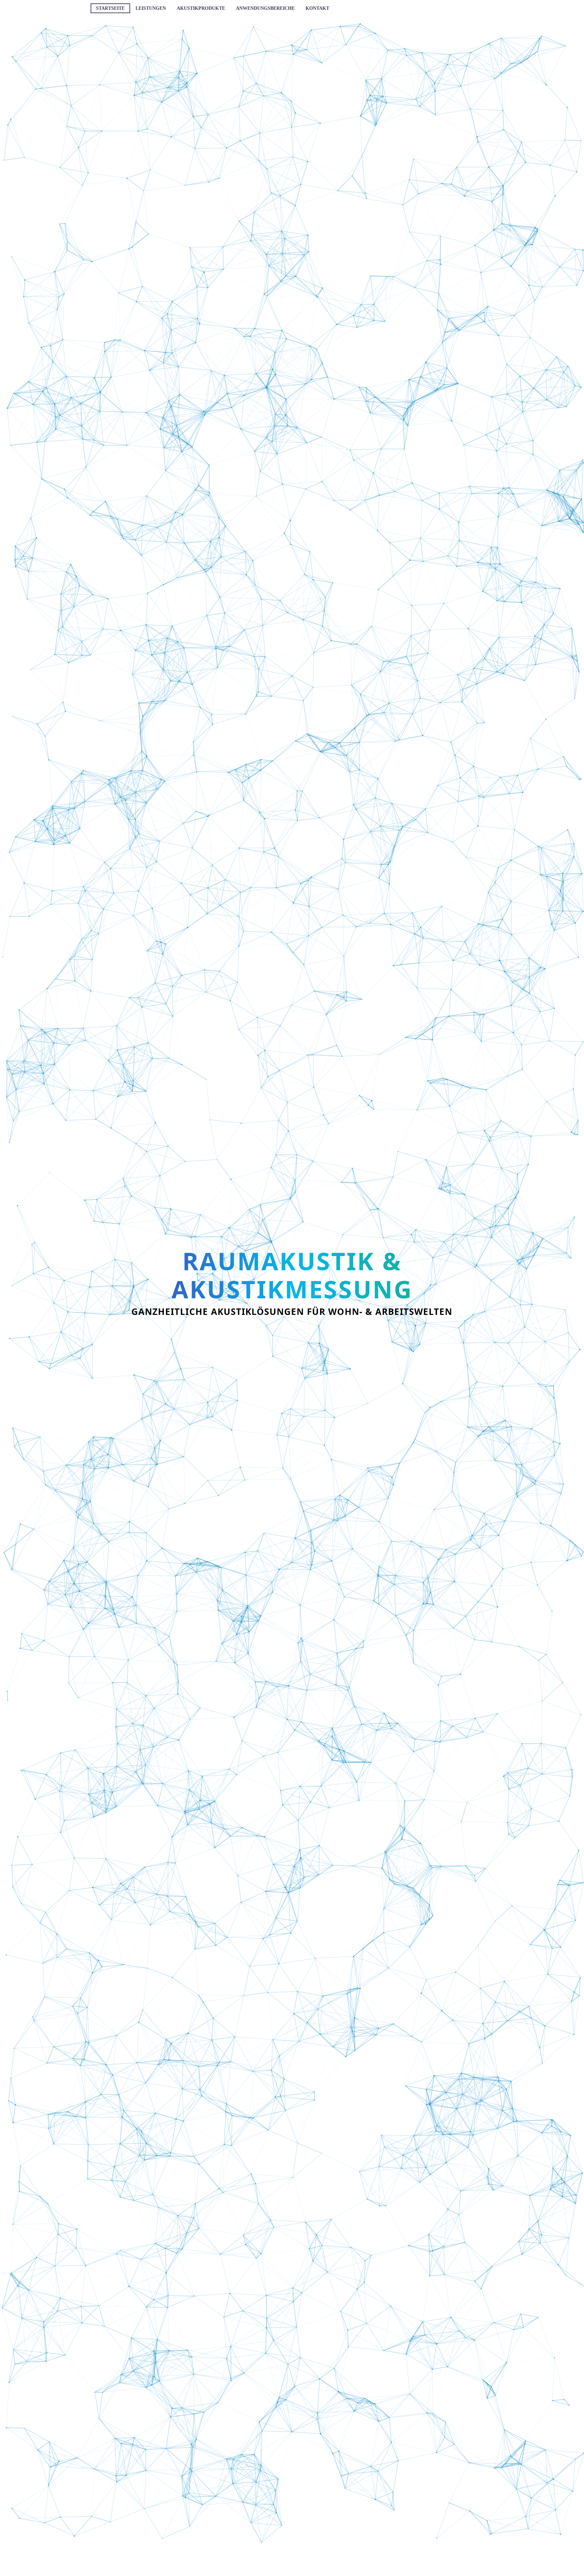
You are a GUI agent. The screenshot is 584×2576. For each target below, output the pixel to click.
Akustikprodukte (201, 8)
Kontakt (317, 8)
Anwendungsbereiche (265, 8)
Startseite (110, 8)
